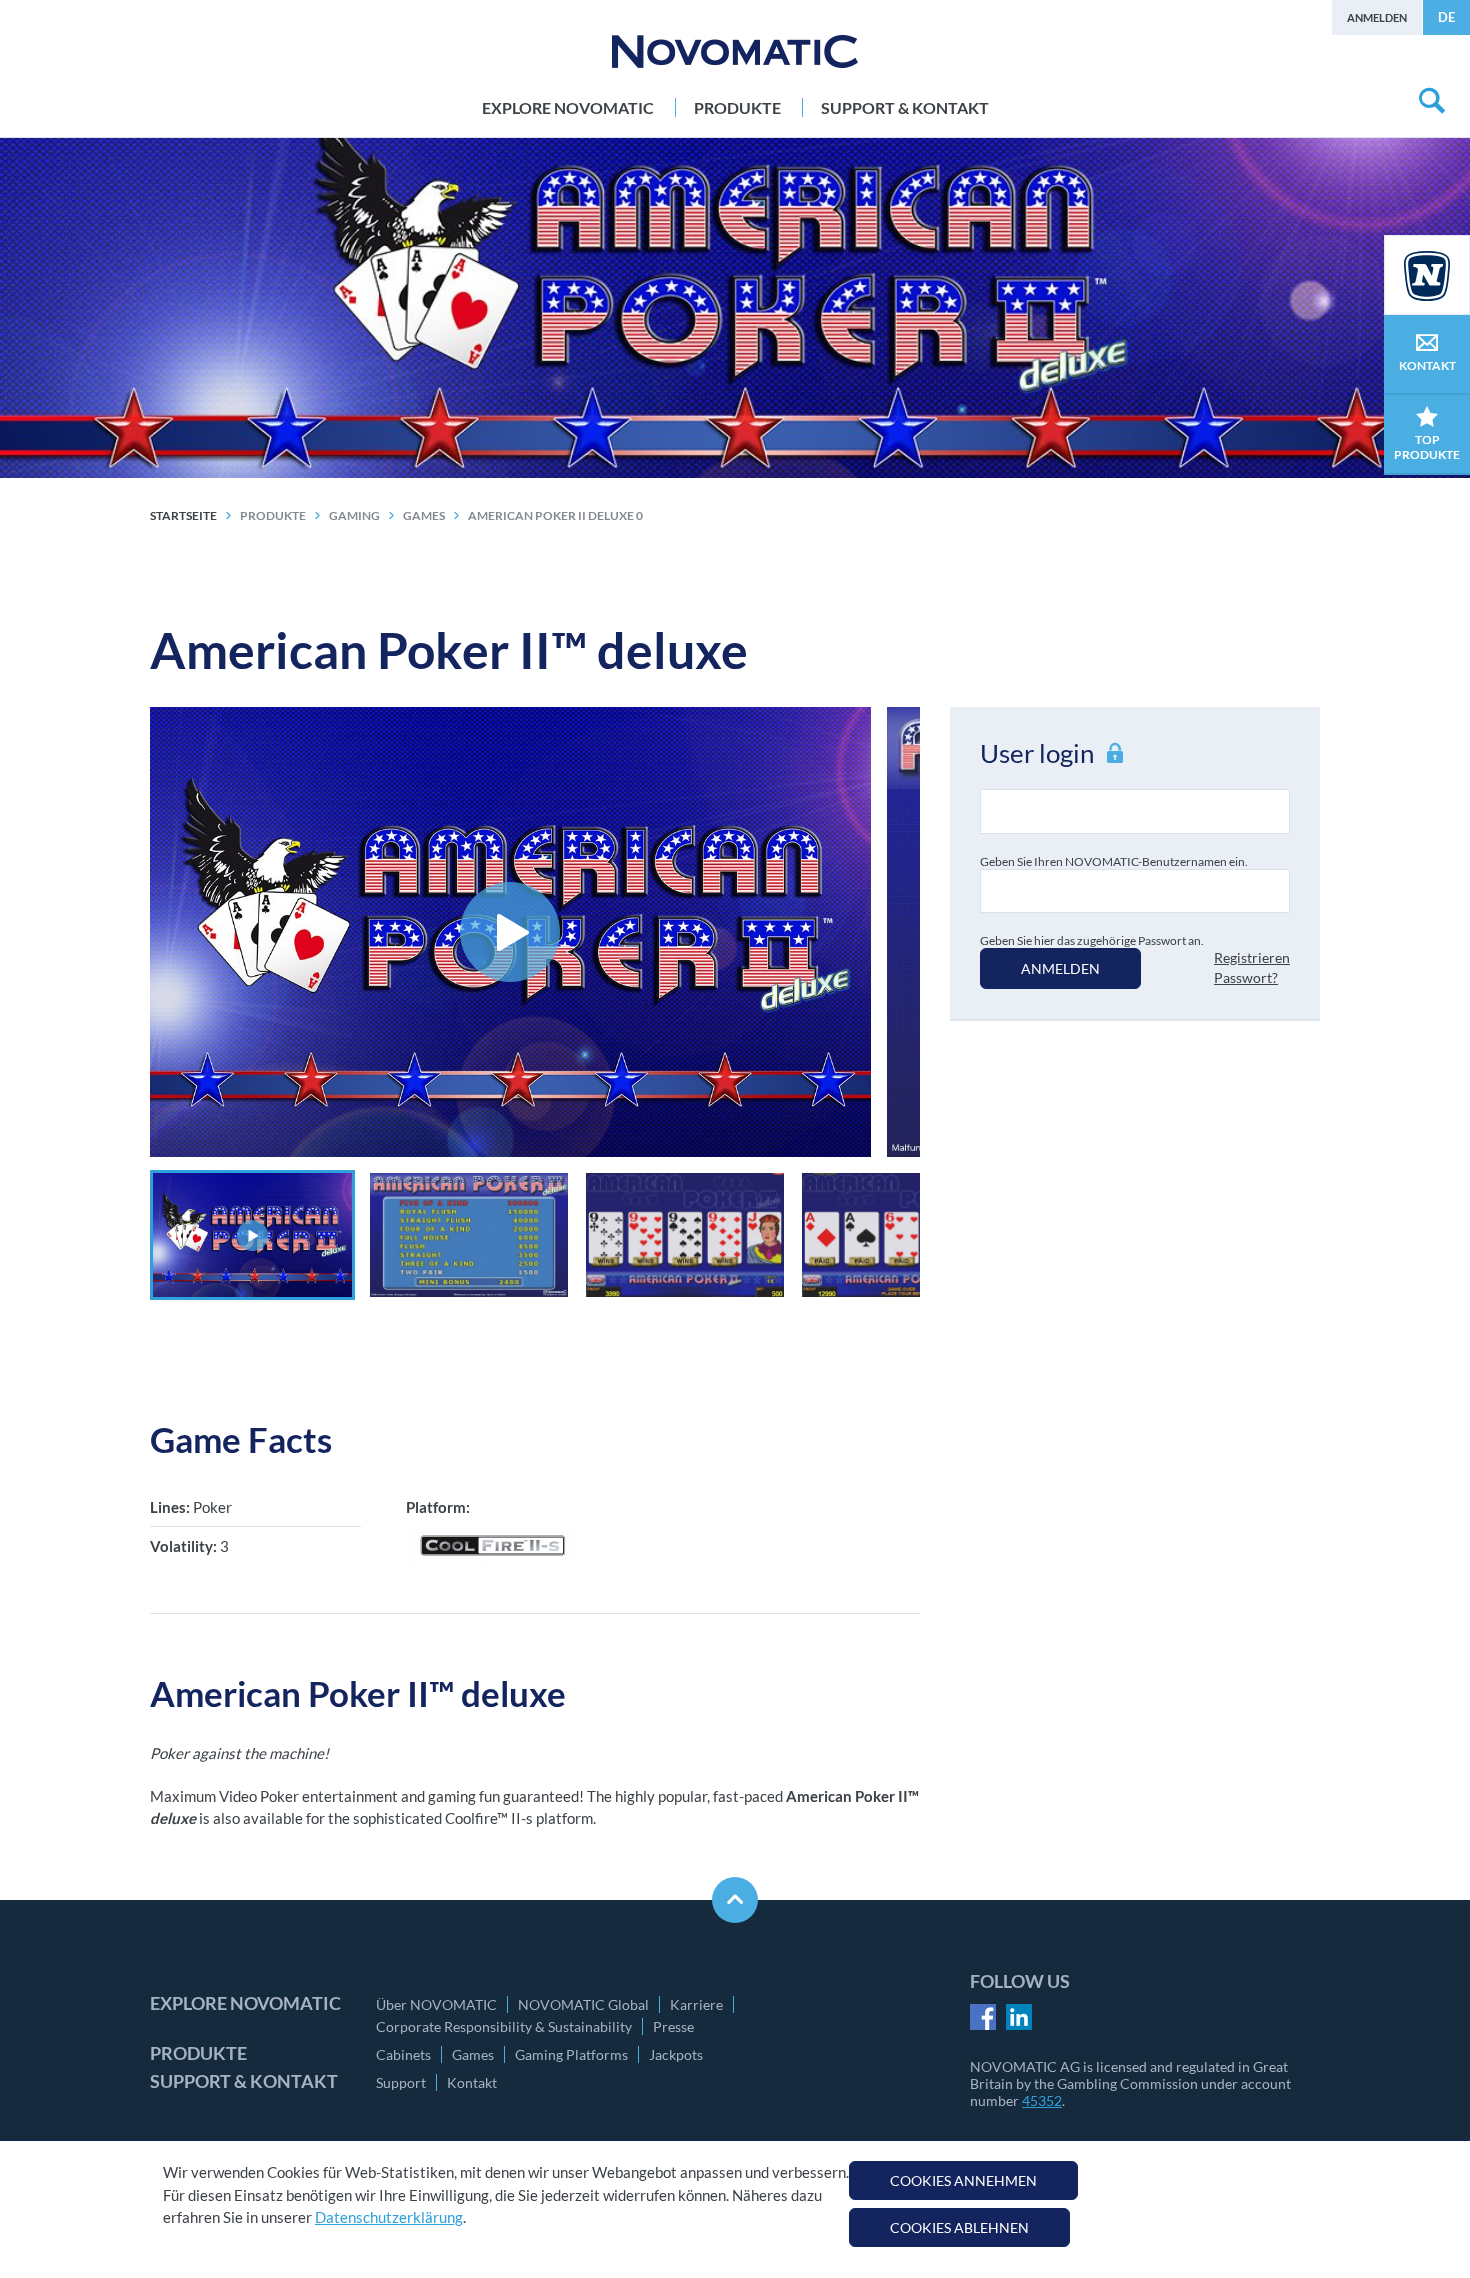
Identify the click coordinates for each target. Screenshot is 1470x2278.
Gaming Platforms (571, 2054)
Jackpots (676, 2054)
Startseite (183, 515)
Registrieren (1252, 957)
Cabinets (403, 2054)
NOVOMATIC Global (583, 2004)
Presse (673, 2026)
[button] (252, 1235)
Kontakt (472, 2082)
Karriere (696, 2004)
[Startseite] (735, 51)
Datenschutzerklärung (389, 2217)
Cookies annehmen (963, 2180)
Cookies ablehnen (959, 2227)
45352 (1042, 2100)
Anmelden (1377, 17)
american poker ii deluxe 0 (555, 515)
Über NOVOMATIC (436, 2004)
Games (473, 2054)
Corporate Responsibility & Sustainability (504, 2026)
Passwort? (1246, 977)
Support (401, 2082)
